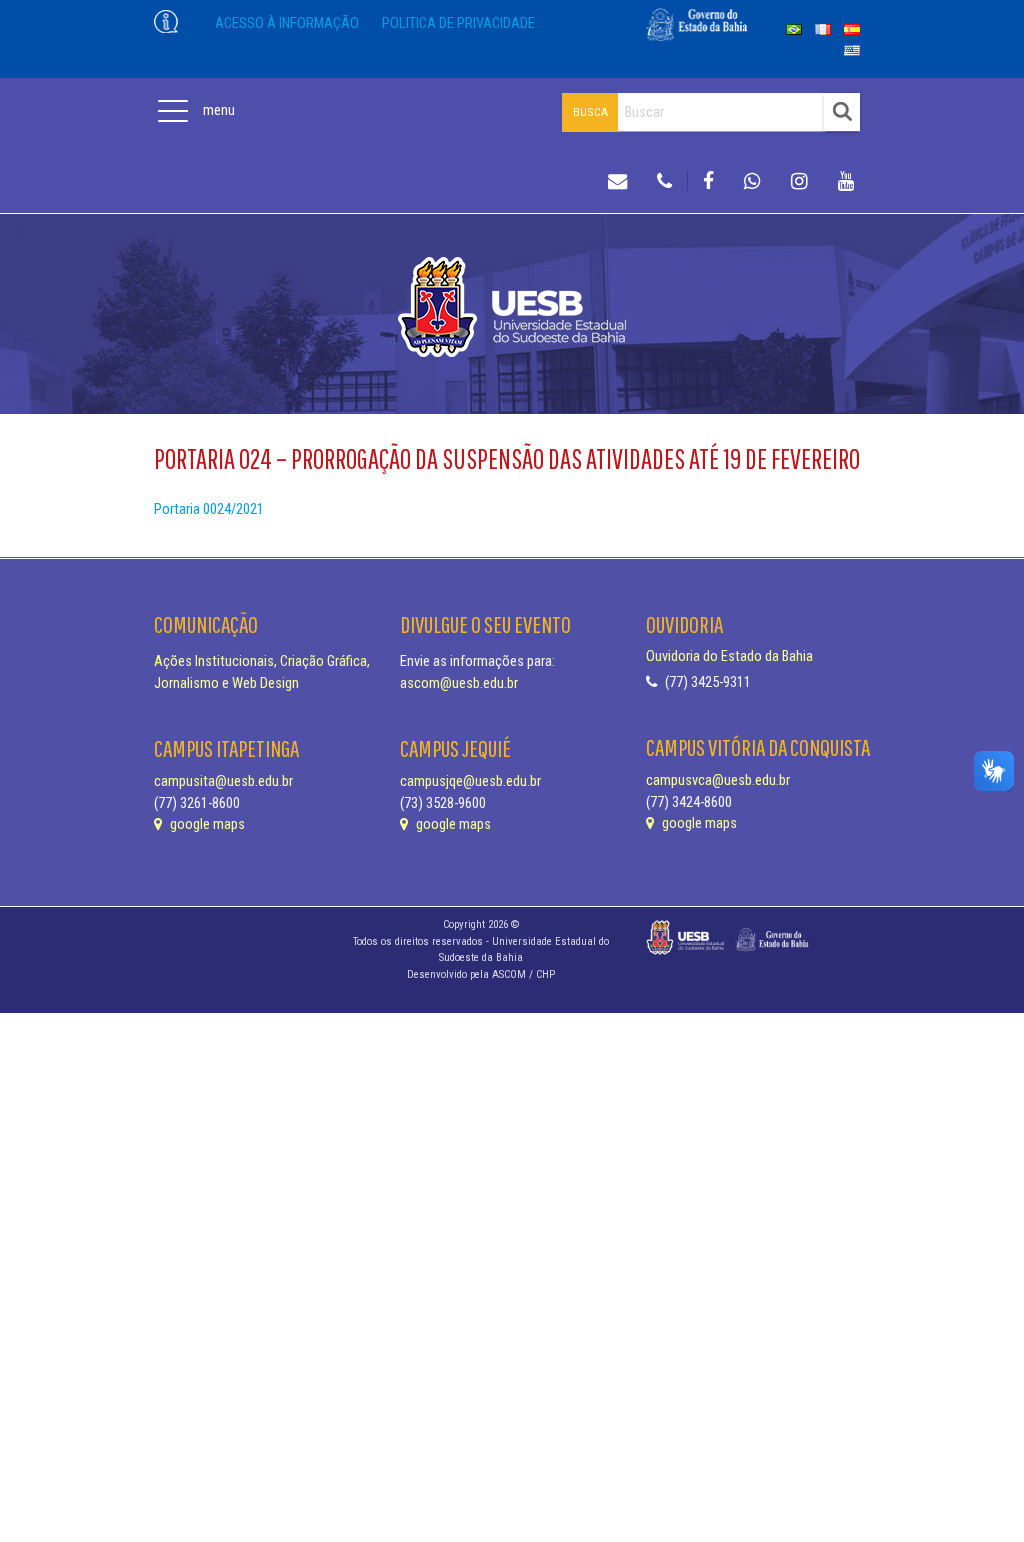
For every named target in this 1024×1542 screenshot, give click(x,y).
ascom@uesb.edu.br (459, 683)
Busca (590, 112)
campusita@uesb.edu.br (223, 781)
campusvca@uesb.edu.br (718, 780)
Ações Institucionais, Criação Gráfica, (262, 661)
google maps (206, 824)
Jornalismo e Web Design (226, 683)
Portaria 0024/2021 (209, 509)
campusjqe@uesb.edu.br (470, 781)
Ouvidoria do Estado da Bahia (729, 656)
